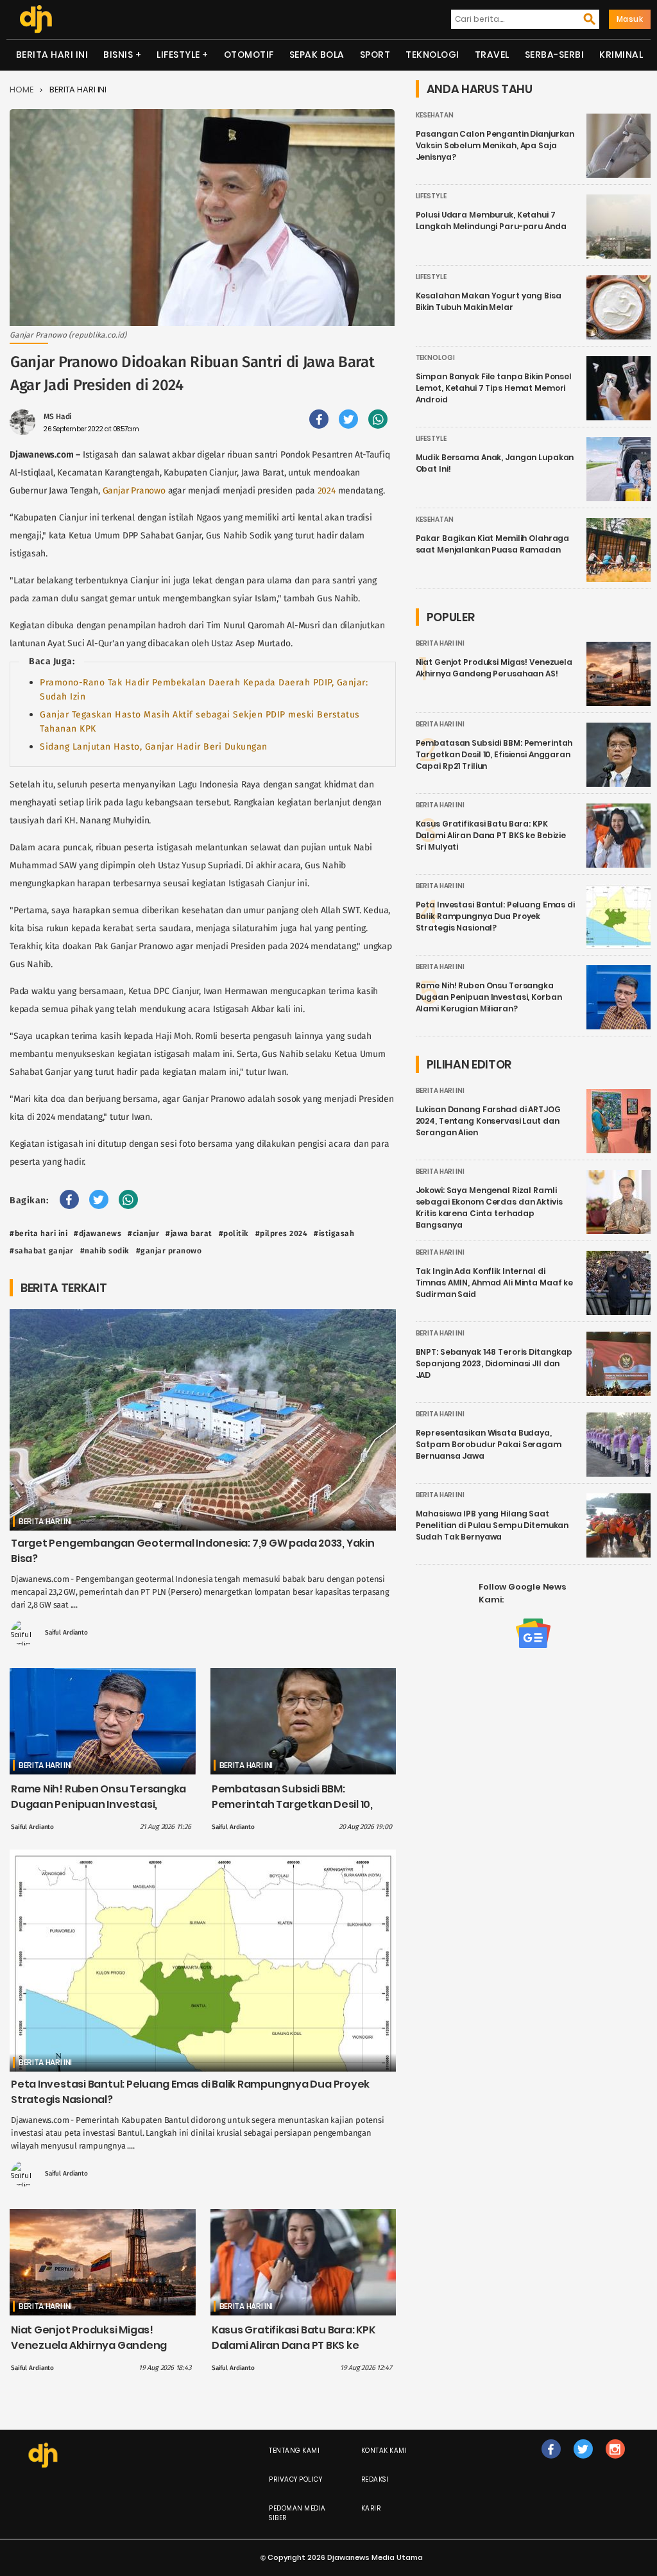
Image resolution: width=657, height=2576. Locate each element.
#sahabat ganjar (42, 1251)
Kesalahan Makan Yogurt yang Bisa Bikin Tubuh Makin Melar (489, 301)
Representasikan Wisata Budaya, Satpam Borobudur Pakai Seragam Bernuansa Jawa (489, 1444)
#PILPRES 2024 (282, 1233)
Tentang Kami (294, 2451)
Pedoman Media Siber (297, 2513)
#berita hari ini (38, 1233)
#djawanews (98, 1233)
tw (583, 2462)
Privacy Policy (295, 2479)
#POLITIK (234, 1233)
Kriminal (621, 55)
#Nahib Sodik (105, 1251)
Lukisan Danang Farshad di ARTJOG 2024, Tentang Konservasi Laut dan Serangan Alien (488, 1121)
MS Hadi (57, 416)
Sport (375, 55)
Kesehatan (435, 115)
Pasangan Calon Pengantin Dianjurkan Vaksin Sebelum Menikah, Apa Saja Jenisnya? (495, 145)
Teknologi (432, 55)
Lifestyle (178, 55)
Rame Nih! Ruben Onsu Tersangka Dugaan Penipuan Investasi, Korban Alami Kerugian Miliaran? (98, 1804)
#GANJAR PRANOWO (169, 1251)
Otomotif (249, 55)
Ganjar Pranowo (134, 491)
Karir (371, 2508)
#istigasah (334, 1233)
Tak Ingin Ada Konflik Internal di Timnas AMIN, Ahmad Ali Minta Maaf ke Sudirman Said (495, 1283)
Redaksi (375, 2479)
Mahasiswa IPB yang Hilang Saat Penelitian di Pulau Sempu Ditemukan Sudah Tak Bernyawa (492, 1525)
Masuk (630, 19)
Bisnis (118, 55)
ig (615, 2462)
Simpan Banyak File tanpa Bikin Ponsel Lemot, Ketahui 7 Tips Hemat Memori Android (494, 388)
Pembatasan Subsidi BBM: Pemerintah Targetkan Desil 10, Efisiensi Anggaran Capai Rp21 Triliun (292, 1812)
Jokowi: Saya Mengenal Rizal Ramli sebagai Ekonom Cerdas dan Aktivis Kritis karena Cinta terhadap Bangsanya (489, 1207)
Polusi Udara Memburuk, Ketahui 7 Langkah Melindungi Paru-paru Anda (491, 220)
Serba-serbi (555, 55)
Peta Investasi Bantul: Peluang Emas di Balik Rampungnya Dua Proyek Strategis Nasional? (495, 916)
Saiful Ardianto (66, 1633)
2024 (327, 491)
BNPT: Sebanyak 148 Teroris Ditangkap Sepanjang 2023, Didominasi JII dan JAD (494, 1363)
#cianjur (143, 1233)
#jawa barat (189, 1233)
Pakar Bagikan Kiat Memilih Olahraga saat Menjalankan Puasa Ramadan (493, 544)
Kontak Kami (384, 2451)
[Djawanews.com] (36, 19)
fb (551, 2462)
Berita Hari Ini (52, 55)
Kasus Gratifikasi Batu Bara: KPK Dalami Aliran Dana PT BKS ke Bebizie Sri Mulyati (294, 2345)
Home (21, 90)
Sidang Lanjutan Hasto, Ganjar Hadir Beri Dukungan (154, 747)
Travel (492, 55)
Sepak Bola (317, 55)
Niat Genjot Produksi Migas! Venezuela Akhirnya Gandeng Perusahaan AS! (89, 2345)
